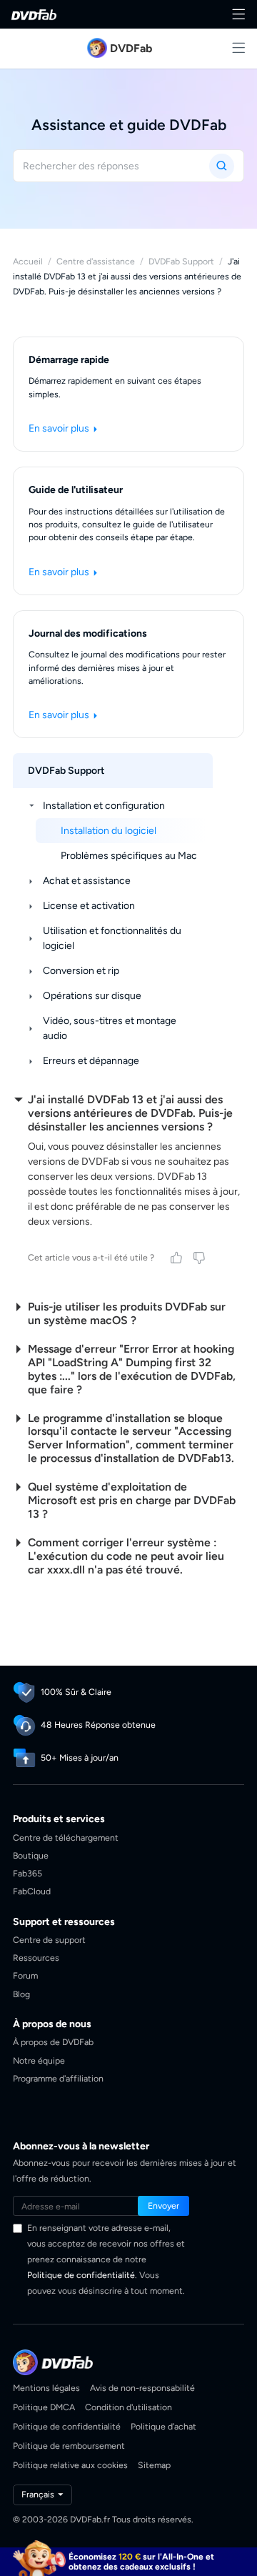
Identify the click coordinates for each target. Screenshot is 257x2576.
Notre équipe (39, 2060)
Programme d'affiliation (58, 2078)
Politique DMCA (44, 2407)
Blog (21, 1994)
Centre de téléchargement (66, 1837)
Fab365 (27, 1873)
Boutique (31, 1855)
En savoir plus (60, 428)
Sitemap (154, 2465)
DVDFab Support (181, 261)
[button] (163, 2206)
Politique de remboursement (69, 2446)
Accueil (28, 261)
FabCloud (32, 1891)
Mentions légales (46, 2388)
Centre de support (49, 1940)
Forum (25, 1975)
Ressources (36, 1958)
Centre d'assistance (96, 261)
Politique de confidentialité (81, 2275)
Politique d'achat (163, 2426)
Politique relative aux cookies (70, 2465)
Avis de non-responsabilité (142, 2388)
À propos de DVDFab (53, 2042)
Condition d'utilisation (128, 2407)
